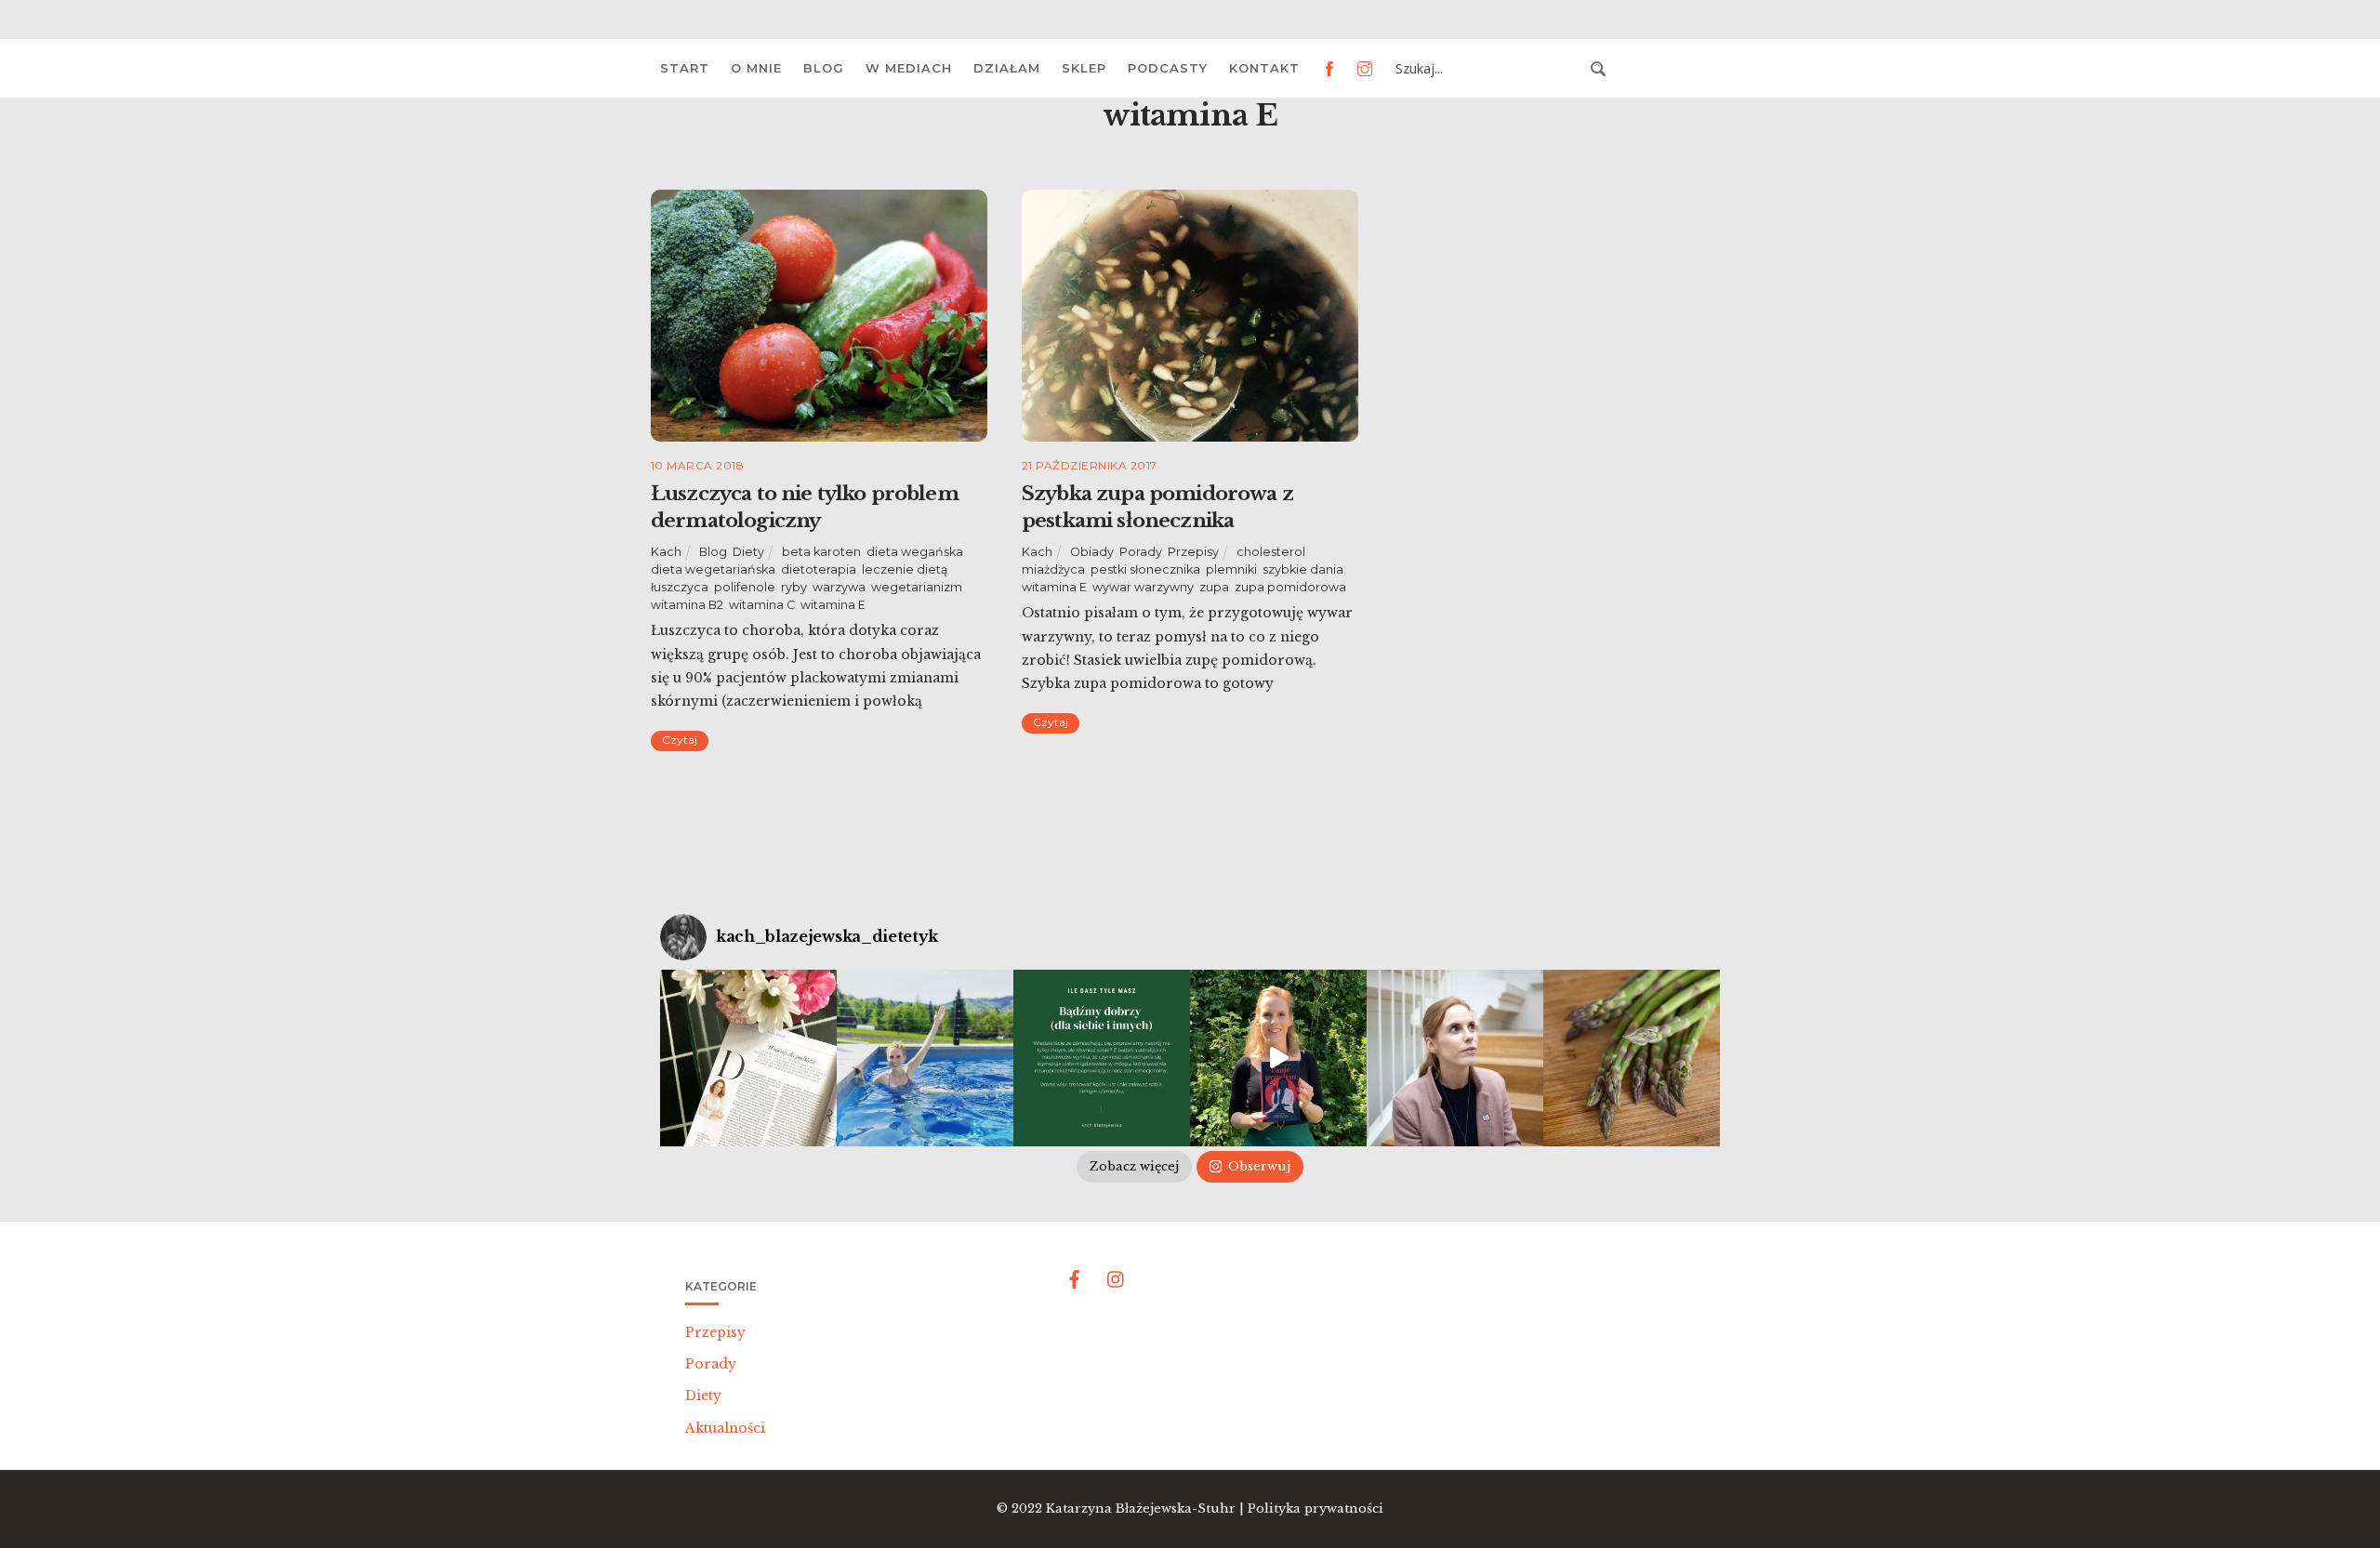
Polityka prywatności (1316, 1508)
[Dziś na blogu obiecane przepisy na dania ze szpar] (1632, 1058)
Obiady (1092, 552)
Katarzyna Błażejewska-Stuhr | (1147, 1508)
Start (685, 68)
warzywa (839, 587)
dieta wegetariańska (713, 569)
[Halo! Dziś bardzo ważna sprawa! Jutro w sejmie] (925, 1058)
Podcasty (1168, 68)
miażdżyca (1053, 569)
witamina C (762, 605)
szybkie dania (1303, 569)
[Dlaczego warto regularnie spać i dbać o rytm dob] (1455, 1058)
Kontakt (1264, 68)
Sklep (1084, 68)
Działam (1007, 68)
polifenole (745, 587)
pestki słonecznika (1145, 569)
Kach (666, 552)
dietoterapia (819, 569)
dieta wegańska (915, 552)
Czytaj (680, 740)
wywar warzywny (1143, 587)
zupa (1214, 587)
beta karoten (821, 552)
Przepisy (1193, 552)
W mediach (909, 68)
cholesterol (1271, 552)
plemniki (1231, 569)
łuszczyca (680, 587)
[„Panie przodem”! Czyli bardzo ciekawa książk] (1278, 1058)
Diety (748, 552)
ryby (794, 587)
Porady (1141, 552)
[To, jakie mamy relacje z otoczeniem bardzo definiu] (1102, 1058)
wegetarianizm (917, 587)
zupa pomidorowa (1290, 587)
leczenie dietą (905, 569)
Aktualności (725, 1428)
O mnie (756, 68)
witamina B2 (687, 605)
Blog (824, 68)
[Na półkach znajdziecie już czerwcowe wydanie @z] (748, 1058)
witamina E (833, 605)
